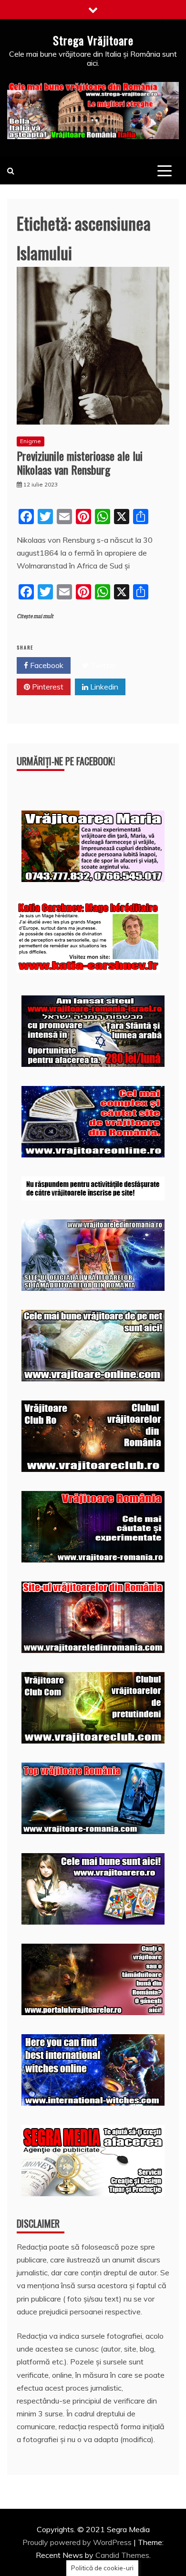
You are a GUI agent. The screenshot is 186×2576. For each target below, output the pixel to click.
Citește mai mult (35, 616)
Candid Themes (122, 2555)
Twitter (102, 665)
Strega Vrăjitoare (93, 40)
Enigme (31, 441)
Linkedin (103, 687)
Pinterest (47, 687)
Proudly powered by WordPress (78, 2542)
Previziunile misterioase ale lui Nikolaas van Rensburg (80, 462)
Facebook (46, 665)
